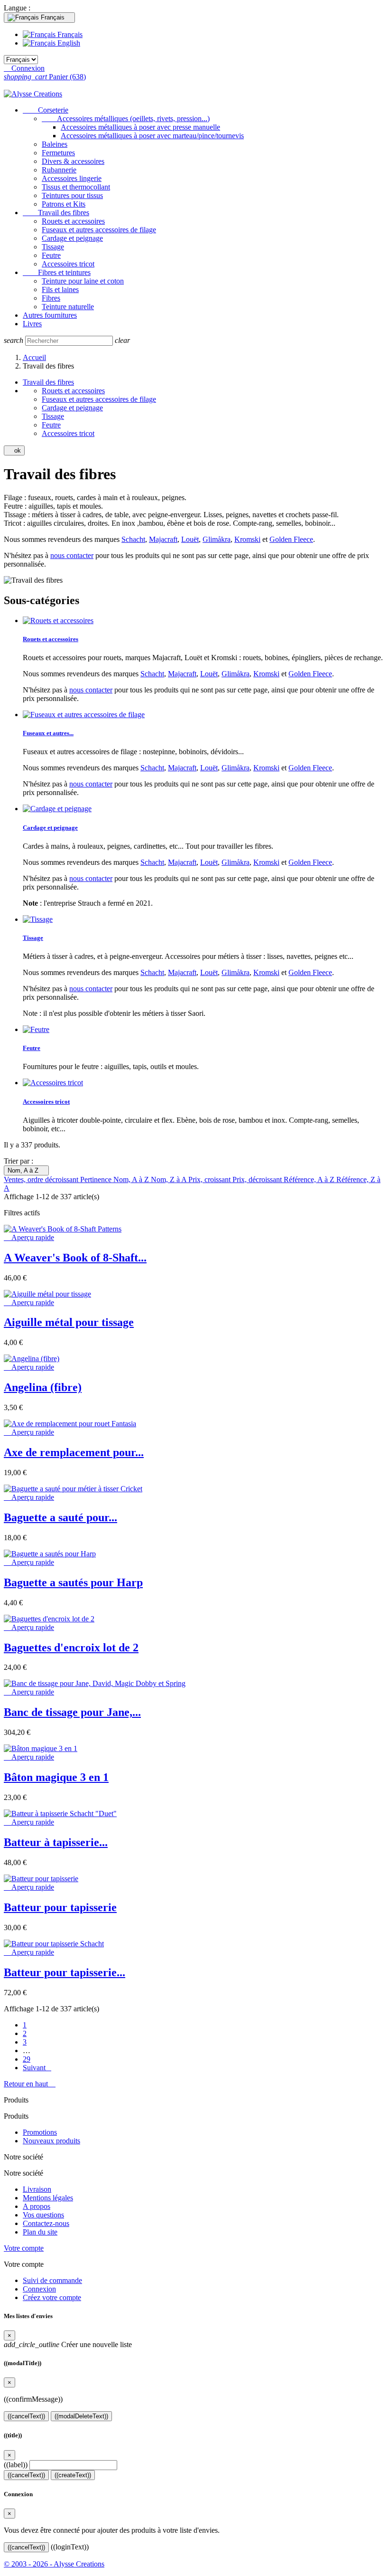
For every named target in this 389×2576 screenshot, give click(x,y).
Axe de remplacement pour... (74, 1452)
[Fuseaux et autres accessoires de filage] (84, 715)
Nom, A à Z (26, 1170)
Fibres (51, 298)
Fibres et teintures (57, 272)
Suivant (37, 2068)
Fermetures (58, 153)
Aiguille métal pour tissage (69, 1322)
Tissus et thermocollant (76, 187)
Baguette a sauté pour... (60, 1517)
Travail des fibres (56, 213)
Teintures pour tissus (72, 195)
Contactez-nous (46, 2223)
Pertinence (97, 1179)
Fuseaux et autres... (48, 733)
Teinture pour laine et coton (83, 281)
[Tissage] (38, 919)
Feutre (51, 255)
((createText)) (73, 2475)
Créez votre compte (52, 2297)
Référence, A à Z (310, 1179)
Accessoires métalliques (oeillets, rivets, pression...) (126, 118)
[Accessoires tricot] (53, 1083)
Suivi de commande (52, 2280)
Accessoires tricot (68, 264)
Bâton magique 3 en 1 (56, 1777)
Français (69, 34)
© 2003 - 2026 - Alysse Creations (54, 2564)
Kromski (247, 539)
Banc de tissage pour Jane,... (72, 1712)
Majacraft (163, 539)
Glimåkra (217, 539)
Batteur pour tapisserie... (65, 1972)
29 (27, 2059)
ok (14, 450)
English (68, 43)
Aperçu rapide (29, 1237)
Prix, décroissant (258, 1179)
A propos (37, 2206)
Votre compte (24, 2248)
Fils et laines (60, 289)
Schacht (133, 539)
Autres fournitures (50, 315)
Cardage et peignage (72, 238)
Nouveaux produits (51, 2141)
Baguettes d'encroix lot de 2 (71, 1648)
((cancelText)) (26, 2416)
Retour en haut (30, 2084)
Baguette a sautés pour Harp (73, 1582)
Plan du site (40, 2232)
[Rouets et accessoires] (58, 620)
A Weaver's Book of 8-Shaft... (75, 1258)
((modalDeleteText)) (81, 2416)
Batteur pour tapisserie (60, 1907)
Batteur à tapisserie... (56, 1842)
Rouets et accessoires (73, 221)
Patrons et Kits (64, 204)
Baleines (55, 144)
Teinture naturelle (68, 307)
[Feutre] (36, 1029)
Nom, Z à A (170, 1179)
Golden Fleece (291, 539)
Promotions (40, 2132)
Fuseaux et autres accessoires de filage (99, 230)
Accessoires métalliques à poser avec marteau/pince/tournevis (152, 136)
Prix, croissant (210, 1179)
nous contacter (72, 555)
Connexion (39, 2289)
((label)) (16, 2465)
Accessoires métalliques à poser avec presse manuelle (140, 127)
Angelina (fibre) (43, 1387)
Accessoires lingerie (72, 178)
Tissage (53, 247)
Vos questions (43, 2215)
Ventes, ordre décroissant (42, 1179)
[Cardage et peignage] (57, 809)
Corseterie (46, 110)
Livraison (37, 2189)
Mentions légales (48, 2198)
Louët (190, 539)
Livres (32, 324)
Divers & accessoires (73, 161)
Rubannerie (59, 170)
